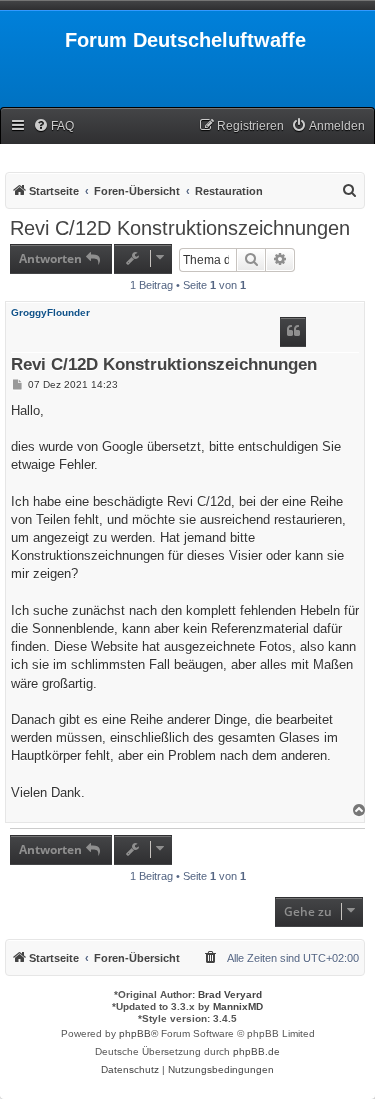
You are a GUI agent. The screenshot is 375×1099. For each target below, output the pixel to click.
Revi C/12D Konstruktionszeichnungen (180, 228)
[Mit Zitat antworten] (293, 332)
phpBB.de (256, 1051)
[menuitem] (53, 126)
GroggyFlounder (50, 312)
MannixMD (238, 1006)
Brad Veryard (230, 994)
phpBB (135, 1033)
